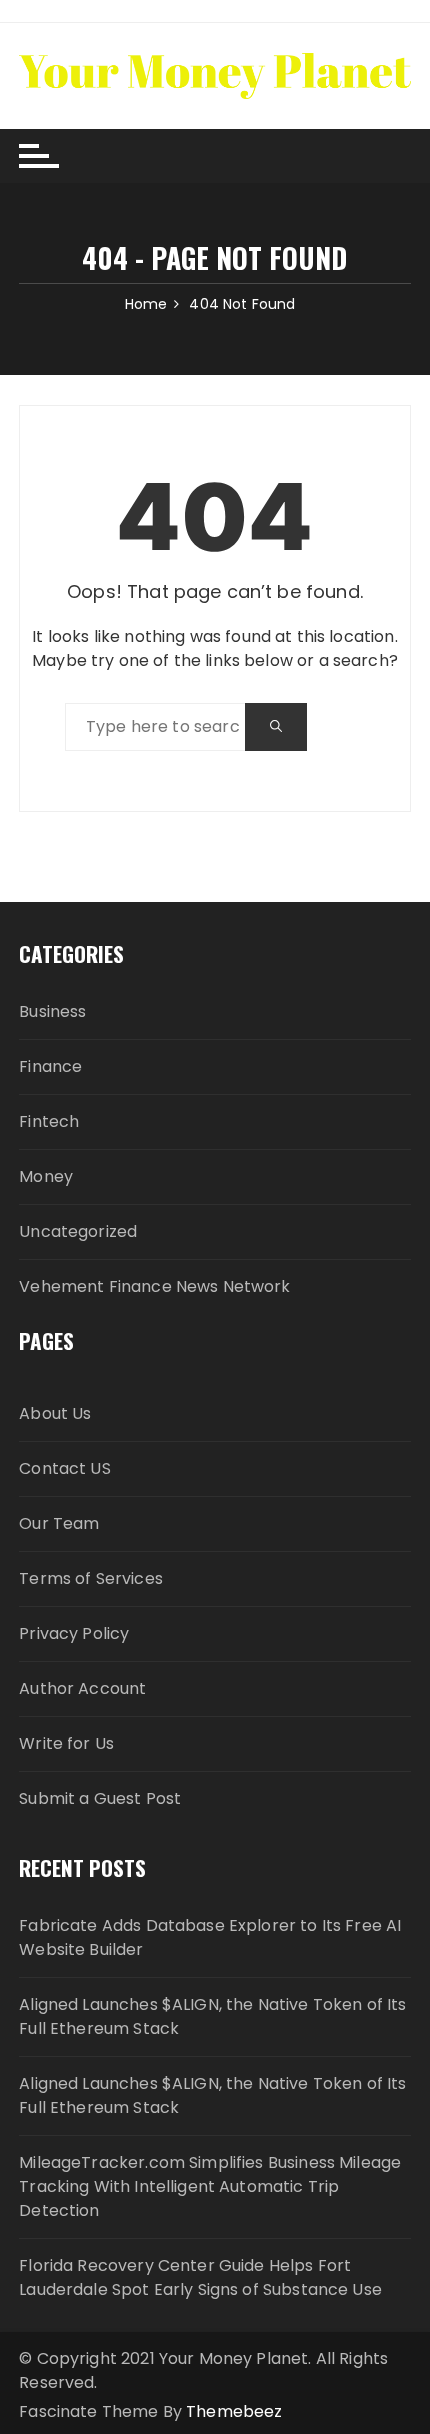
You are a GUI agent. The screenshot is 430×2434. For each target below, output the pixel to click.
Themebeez (234, 2411)
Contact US (65, 1468)
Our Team (59, 1523)
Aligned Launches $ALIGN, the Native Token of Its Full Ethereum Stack (212, 2016)
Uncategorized (78, 1231)
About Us (55, 1413)
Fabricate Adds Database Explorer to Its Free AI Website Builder (210, 1937)
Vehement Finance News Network (154, 1286)
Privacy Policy (74, 1633)
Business (52, 1011)
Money (46, 1176)
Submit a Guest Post (100, 1798)
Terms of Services (91, 1578)
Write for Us (66, 1743)
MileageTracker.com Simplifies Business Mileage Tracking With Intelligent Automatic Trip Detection (210, 2186)
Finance (50, 1066)
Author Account (82, 1688)
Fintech (49, 1121)
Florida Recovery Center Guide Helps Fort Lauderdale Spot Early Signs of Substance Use (200, 2277)
